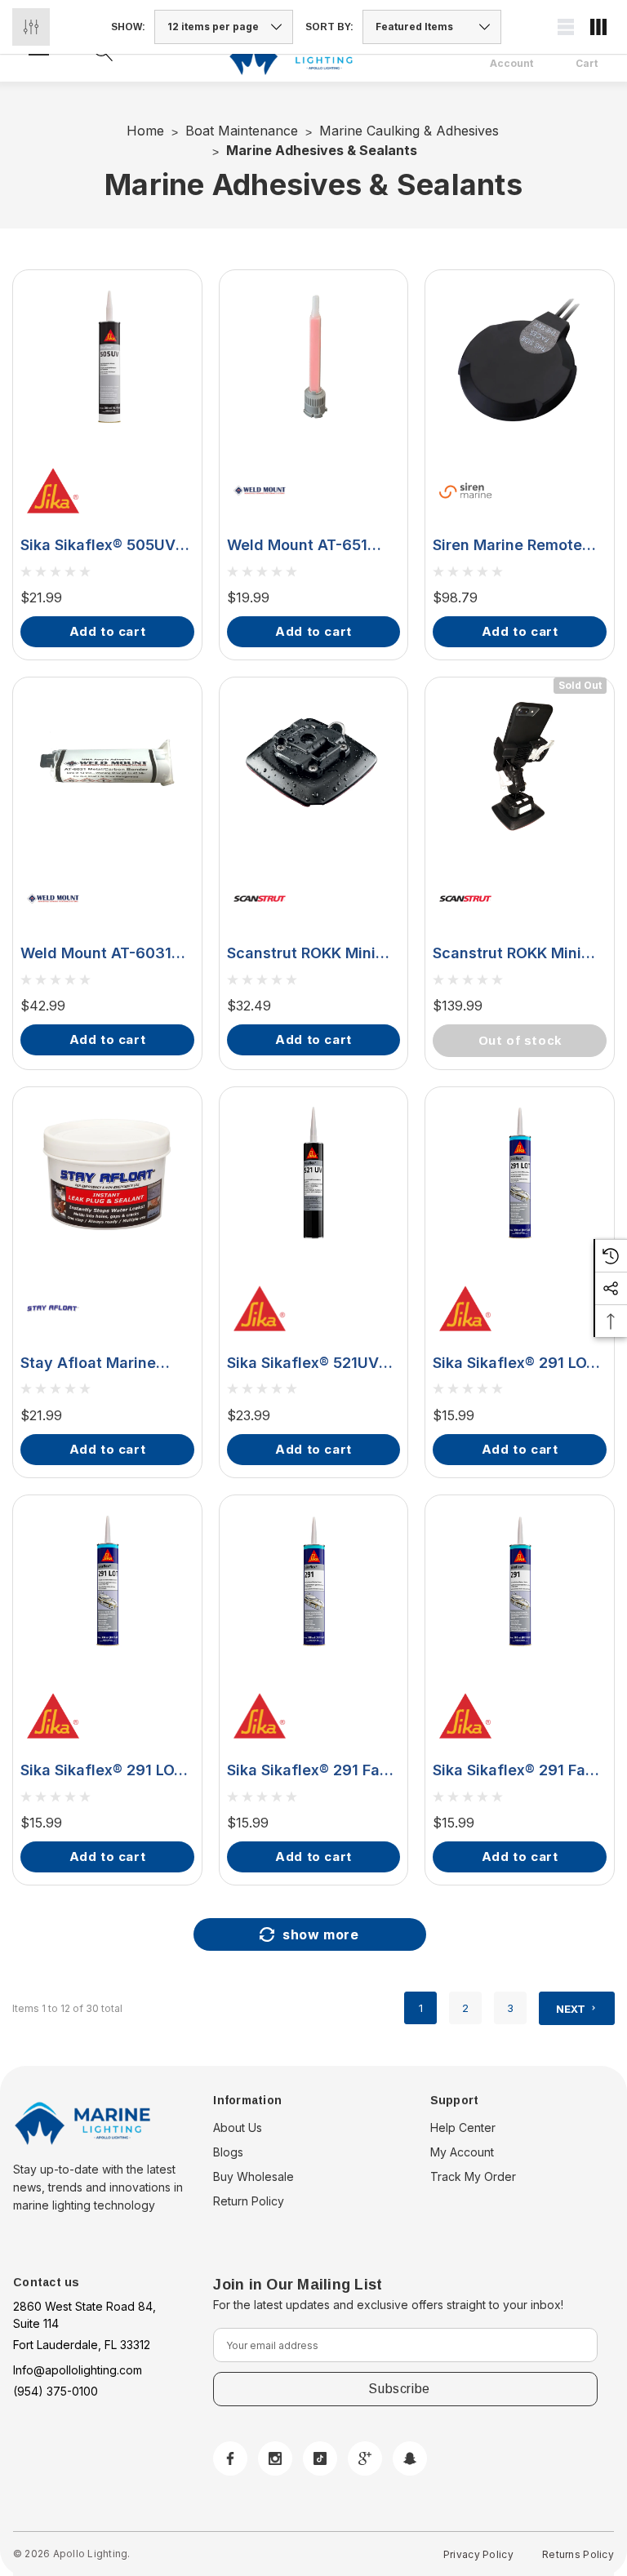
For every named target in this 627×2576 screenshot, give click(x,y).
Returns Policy (578, 2554)
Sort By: (329, 27)
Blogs (228, 2152)
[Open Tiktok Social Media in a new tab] (320, 2458)
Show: (128, 27)
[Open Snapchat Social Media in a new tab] (410, 2458)
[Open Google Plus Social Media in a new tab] (365, 2458)
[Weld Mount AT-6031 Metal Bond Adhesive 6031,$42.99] (107, 764)
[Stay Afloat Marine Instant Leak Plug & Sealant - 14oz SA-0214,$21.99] (107, 1174)
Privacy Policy (478, 2554)
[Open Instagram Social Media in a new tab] (275, 2458)
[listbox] (432, 27)
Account (511, 64)
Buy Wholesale (253, 2176)
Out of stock (520, 1040)
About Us (238, 2127)
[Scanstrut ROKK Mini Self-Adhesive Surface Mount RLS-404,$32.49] (314, 764)
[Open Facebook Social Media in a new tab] (230, 2458)
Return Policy (249, 2201)
